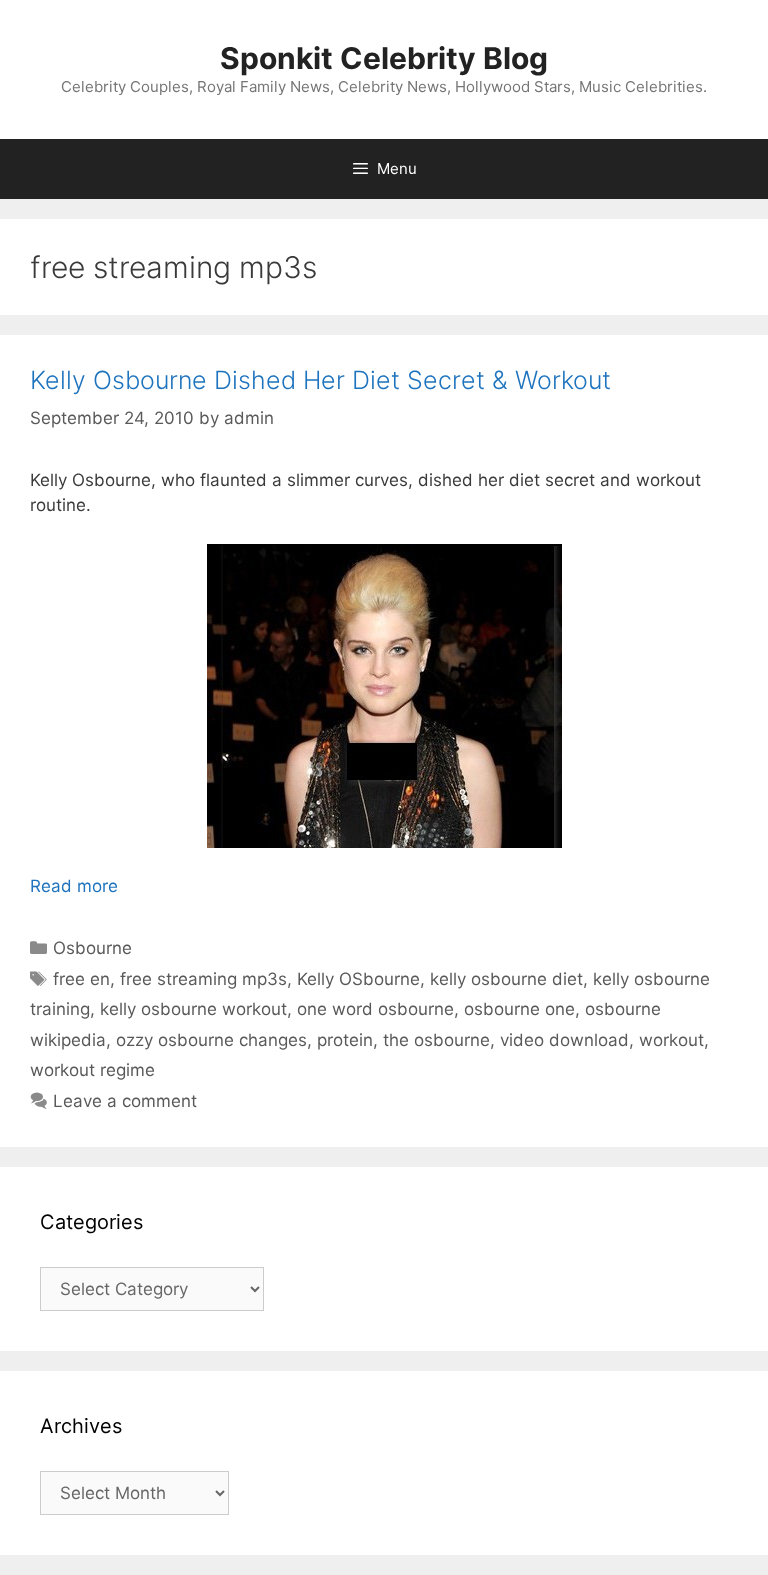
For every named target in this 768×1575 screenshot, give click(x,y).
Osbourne (92, 948)
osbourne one (519, 1009)
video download (564, 1040)
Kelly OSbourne (358, 979)
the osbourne (436, 1040)
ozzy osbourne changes (211, 1040)
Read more (74, 886)
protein (345, 1040)
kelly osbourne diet (506, 979)
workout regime (92, 1070)
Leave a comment (125, 1101)
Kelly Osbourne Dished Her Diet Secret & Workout (320, 380)
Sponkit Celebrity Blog (384, 58)
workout (671, 1040)
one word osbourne (375, 1009)
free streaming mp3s (203, 979)
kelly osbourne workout (193, 1009)
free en (81, 979)
